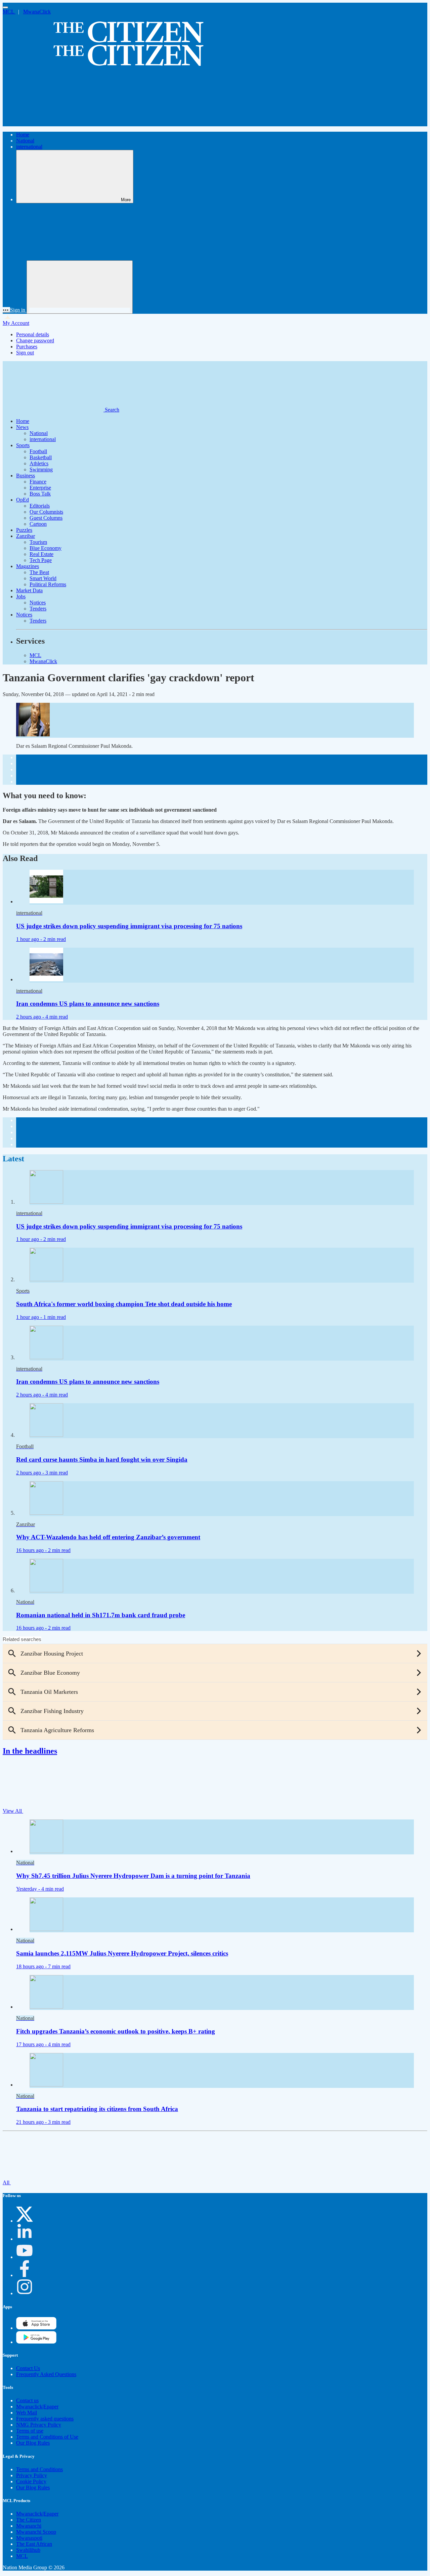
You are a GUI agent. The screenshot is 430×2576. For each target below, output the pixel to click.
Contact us (27, 2400)
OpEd (23, 500)
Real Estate (41, 554)
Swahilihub (28, 2550)
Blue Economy (46, 548)
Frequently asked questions (45, 2419)
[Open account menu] (80, 287)
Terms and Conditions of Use (47, 2437)
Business (26, 476)
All (7, 2182)
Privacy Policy (32, 2475)
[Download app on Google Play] (36, 2328)
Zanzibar (26, 536)
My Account (16, 323)
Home (23, 135)
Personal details (33, 334)
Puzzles (24, 530)
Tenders (38, 609)
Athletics (39, 463)
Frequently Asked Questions (46, 2374)
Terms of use (30, 2431)
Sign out (25, 353)
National (25, 141)
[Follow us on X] (25, 2221)
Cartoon (38, 524)
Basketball (41, 457)
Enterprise (40, 488)
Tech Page (41, 560)
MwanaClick (37, 12)
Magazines (28, 566)
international (29, 147)
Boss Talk (40, 494)
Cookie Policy (31, 2481)
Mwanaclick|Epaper (37, 2407)
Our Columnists (46, 512)
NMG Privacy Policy (39, 2425)
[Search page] (53, 123)
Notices (38, 603)
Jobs (21, 596)
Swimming (41, 469)
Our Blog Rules (33, 2443)
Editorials (40, 506)
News (22, 427)
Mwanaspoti (29, 2538)
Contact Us (28, 2368)
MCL (9, 12)
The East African (34, 2544)
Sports (23, 445)
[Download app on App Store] (36, 2342)
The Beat (39, 572)
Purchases (27, 347)
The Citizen (29, 2520)
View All (13, 1811)
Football (38, 451)
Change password (35, 340)
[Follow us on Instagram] (25, 2293)
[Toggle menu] (5, 7)
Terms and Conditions (39, 2469)
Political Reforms (48, 584)
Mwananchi (29, 2526)
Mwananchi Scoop (36, 2532)
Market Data (29, 590)
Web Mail (27, 2413)
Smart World (43, 578)
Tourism (38, 542)
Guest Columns (46, 518)
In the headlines (30, 1751)
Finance (38, 482)
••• (6, 310)
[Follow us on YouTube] (25, 2257)
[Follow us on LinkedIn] (25, 2239)
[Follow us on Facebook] (25, 2275)
